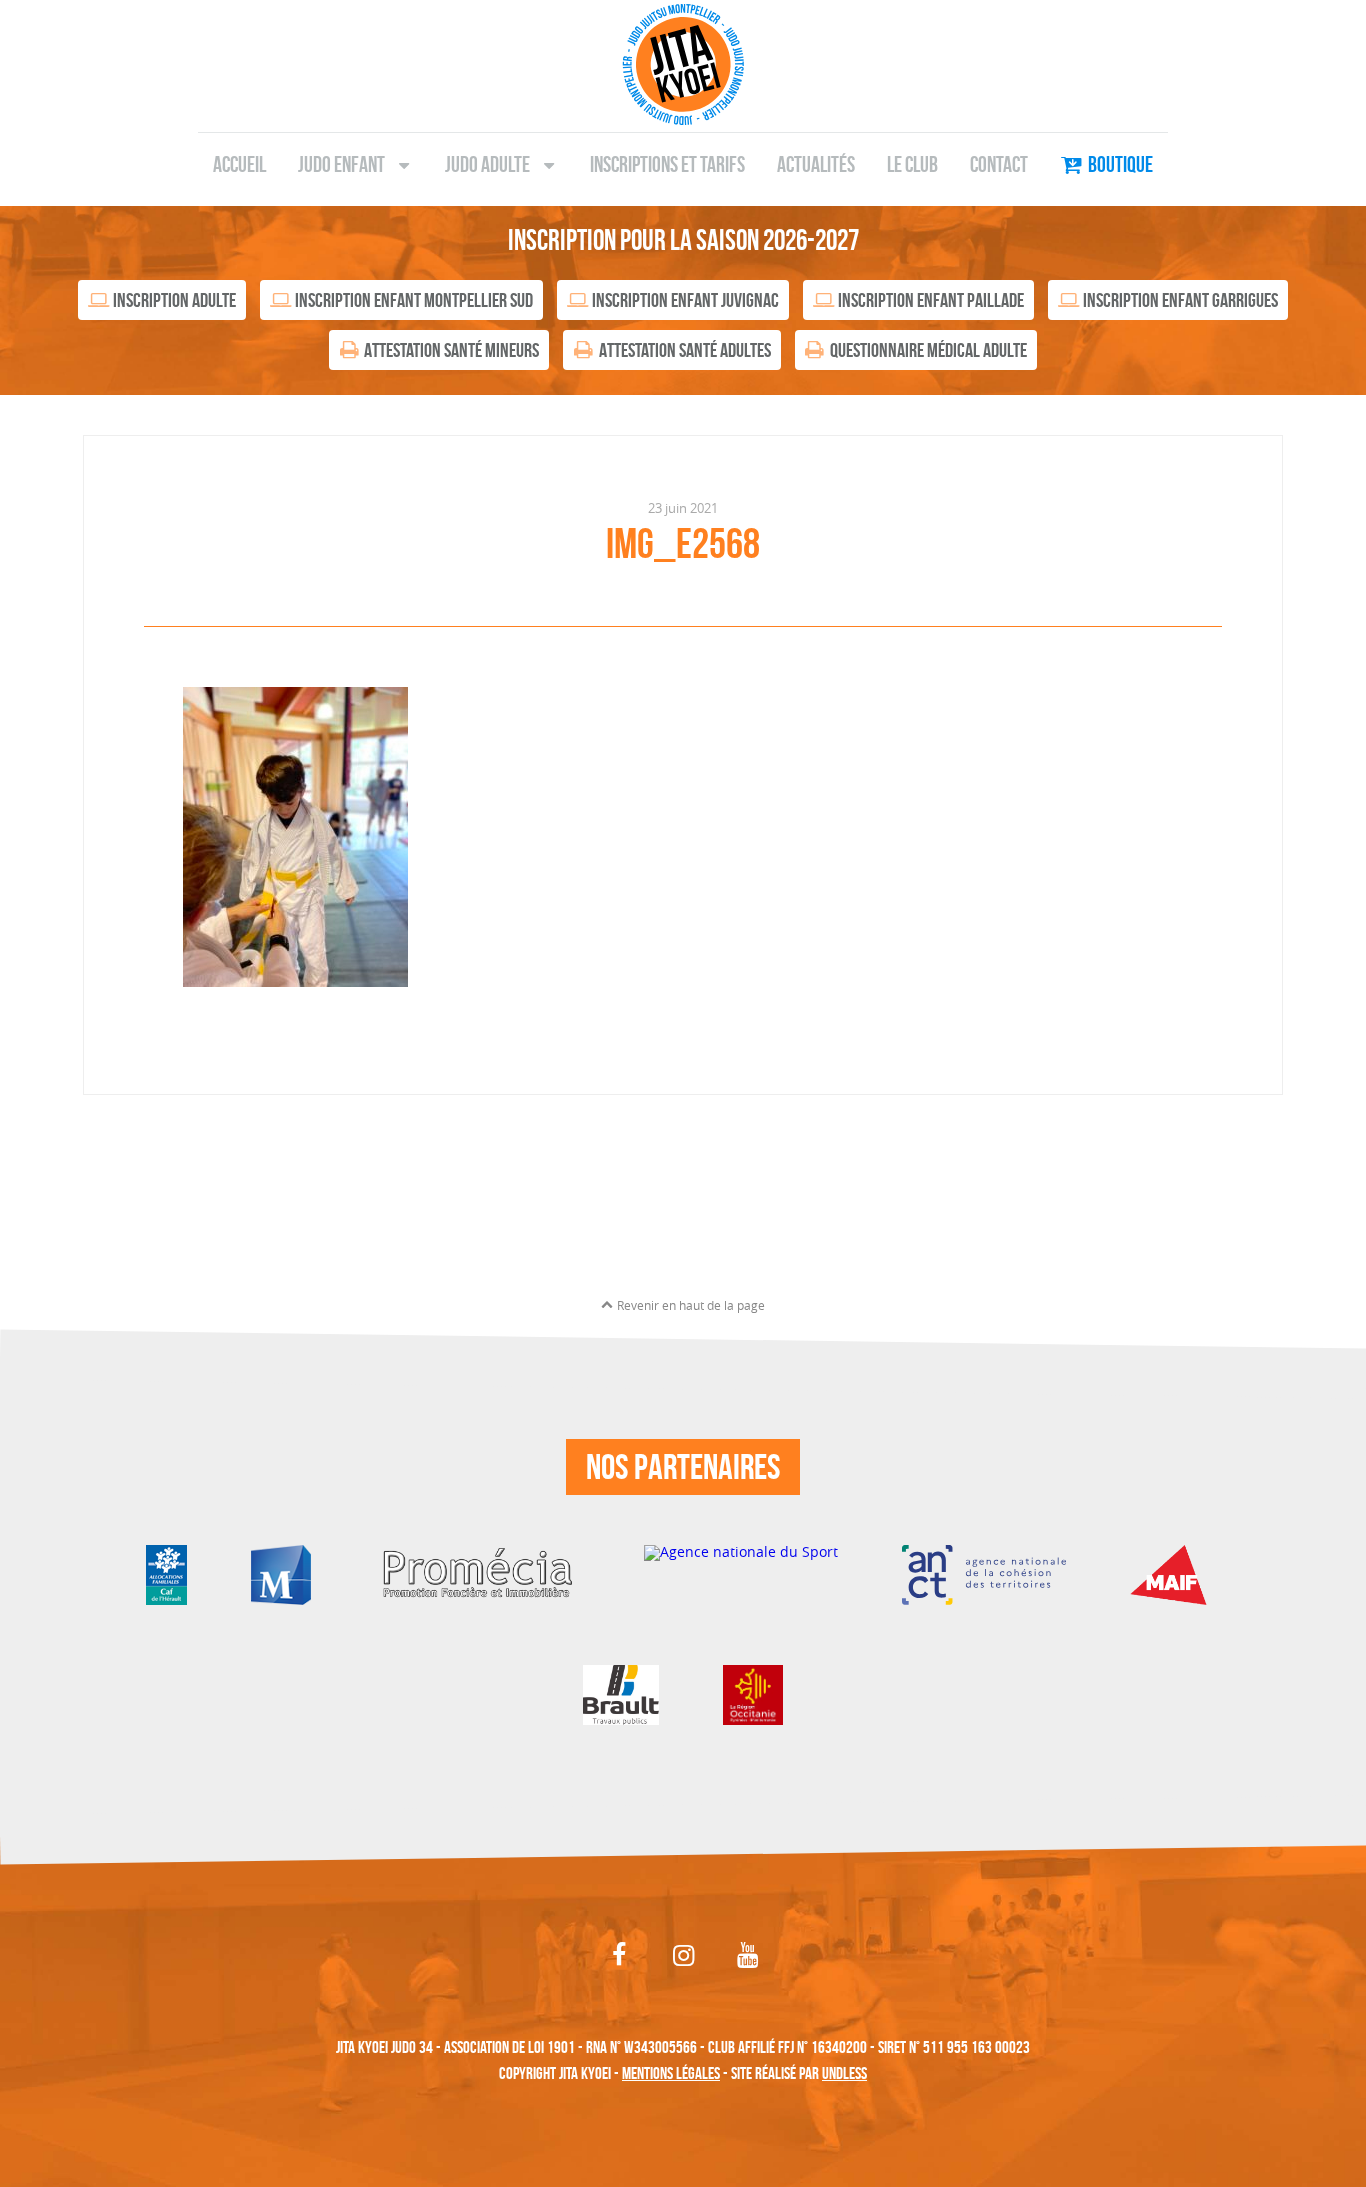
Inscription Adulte (174, 300)
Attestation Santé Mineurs (451, 350)
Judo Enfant (341, 164)
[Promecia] (477, 1573)
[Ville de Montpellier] (281, 1573)
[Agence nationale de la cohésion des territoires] (983, 1573)
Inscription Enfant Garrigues (1180, 300)
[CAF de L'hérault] (166, 1573)
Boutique (1120, 164)
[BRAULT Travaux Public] (621, 1693)
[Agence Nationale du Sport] (741, 1573)
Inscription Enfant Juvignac (685, 300)
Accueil (239, 164)
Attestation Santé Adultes (685, 350)
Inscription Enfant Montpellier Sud (414, 300)
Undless (844, 2073)
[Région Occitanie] (753, 1693)
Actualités (816, 164)
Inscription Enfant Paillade (931, 300)
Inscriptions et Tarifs (667, 164)
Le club (912, 164)
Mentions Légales (671, 2073)
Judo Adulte (487, 164)
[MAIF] (1175, 1573)
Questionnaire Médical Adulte (928, 350)
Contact (999, 164)
